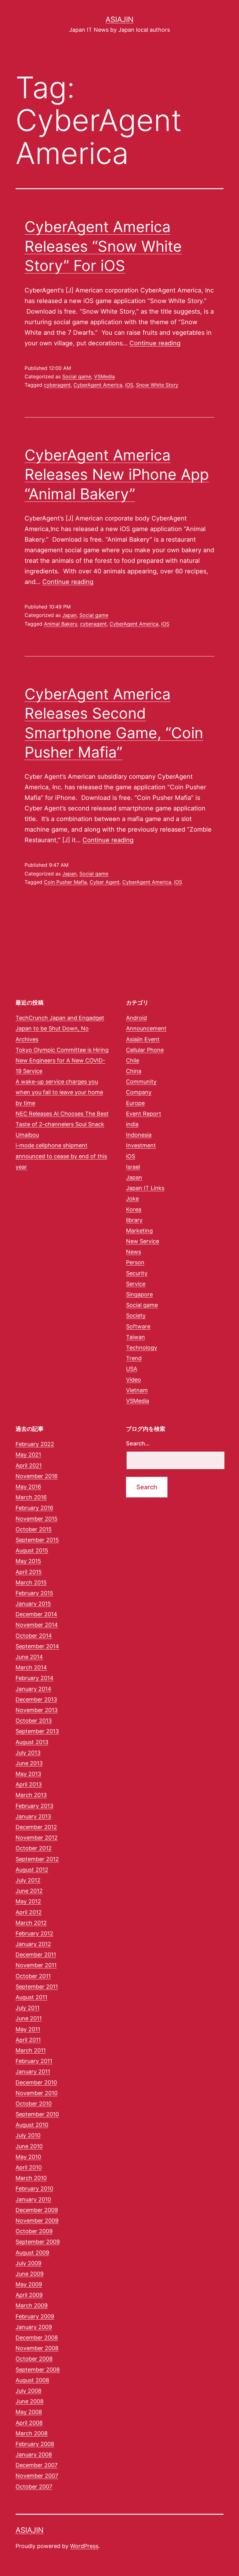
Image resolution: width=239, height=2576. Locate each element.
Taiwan (136, 1337)
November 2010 (37, 2093)
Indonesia (139, 1135)
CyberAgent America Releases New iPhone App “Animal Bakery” (117, 474)
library (134, 1220)
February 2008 (35, 2444)
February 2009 (35, 2316)
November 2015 (37, 1519)
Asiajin (119, 19)
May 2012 (28, 1901)
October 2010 (34, 2104)
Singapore (139, 1294)
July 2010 (28, 2135)
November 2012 (37, 1838)
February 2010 (34, 2189)
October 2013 (34, 1721)
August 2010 (32, 2125)
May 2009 (29, 2284)
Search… (138, 1443)
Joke (132, 1199)
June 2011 (29, 2018)
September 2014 (37, 1646)
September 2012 (37, 1859)
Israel (133, 1167)
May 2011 (28, 2029)
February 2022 (35, 1444)
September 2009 (38, 2242)
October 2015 (34, 1529)
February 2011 (34, 2061)
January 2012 (33, 1944)
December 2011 (36, 1955)
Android (136, 1018)
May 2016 (28, 1487)
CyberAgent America (98, 385)
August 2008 (32, 2380)
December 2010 (36, 2082)
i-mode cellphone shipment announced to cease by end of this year (61, 1156)
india (132, 1124)
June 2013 (29, 1763)
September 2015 (37, 1540)
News (134, 1252)
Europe (135, 1103)
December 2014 (36, 1614)
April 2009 (29, 2295)
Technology (142, 1348)
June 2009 (30, 2274)
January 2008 (34, 2455)
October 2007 (34, 2487)
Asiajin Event (143, 1039)
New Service (143, 1241)
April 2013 (29, 1784)
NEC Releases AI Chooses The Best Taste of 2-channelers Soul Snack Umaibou (62, 1124)
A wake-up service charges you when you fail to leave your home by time (59, 1092)
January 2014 (33, 1689)
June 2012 (29, 1891)
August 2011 (31, 1997)
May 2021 (28, 1455)
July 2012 (28, 1880)
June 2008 (30, 2401)
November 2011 (36, 1965)
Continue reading (155, 343)
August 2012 (32, 1870)
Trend (134, 1358)
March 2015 (31, 1582)
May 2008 (29, 2412)
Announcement (146, 1028)
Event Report (144, 1114)
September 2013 (37, 1731)
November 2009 (37, 2221)
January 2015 (33, 1604)
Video (134, 1380)
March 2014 (31, 1667)
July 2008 (28, 2391)
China (134, 1071)
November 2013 (37, 1710)
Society (136, 1316)
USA (132, 1369)
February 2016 (34, 1508)
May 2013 (28, 1774)
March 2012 (31, 1923)
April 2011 (28, 2040)
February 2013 (34, 1806)
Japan (69, 615)
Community (141, 1082)
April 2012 (29, 1912)
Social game (77, 376)
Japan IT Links (145, 1188)
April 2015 (29, 1572)
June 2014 (29, 1657)
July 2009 (28, 2263)
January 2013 (33, 1816)
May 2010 (28, 2157)
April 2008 (29, 2423)
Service (136, 1284)
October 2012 (34, 1848)
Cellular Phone (145, 1050)
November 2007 (37, 2476)
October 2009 (34, 2231)
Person (135, 1262)
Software (138, 1326)
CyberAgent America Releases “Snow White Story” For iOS (103, 246)
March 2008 (32, 2433)
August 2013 (32, 1742)
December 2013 (36, 1699)
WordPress (84, 2546)
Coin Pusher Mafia (65, 882)
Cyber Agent (105, 882)
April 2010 (29, 2167)
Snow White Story (157, 385)
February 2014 (35, 1678)
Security (137, 1273)
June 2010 (29, 2146)
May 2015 (28, 1561)
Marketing (139, 1231)
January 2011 (33, 2072)
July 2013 (28, 1753)
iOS (129, 385)
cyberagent (57, 385)
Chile (133, 1060)
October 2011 (33, 1976)
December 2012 (36, 1827)
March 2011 (31, 2050)
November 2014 (37, 1625)
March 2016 (31, 1497)
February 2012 (34, 1933)
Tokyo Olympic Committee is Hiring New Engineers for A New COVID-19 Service (62, 1060)
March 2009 (32, 2305)
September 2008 (38, 2370)
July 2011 (28, 2008)
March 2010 (31, 2178)
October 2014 (34, 1636)
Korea (134, 1209)
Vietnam (137, 1390)
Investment (141, 1145)
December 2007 (37, 2465)
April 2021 (29, 1465)
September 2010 (37, 2114)
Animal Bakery (61, 624)
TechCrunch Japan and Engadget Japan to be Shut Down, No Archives (60, 1028)
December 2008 (37, 2338)
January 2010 (33, 2199)
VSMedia (104, 376)
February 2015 (34, 1593)
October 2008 (34, 2359)
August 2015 (32, 1550)
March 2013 (31, 1795)
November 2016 (37, 1476)
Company (139, 1092)
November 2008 (37, 2348)
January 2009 (34, 2327)
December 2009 (37, 2210)
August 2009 (32, 2253)
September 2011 (37, 1987)
